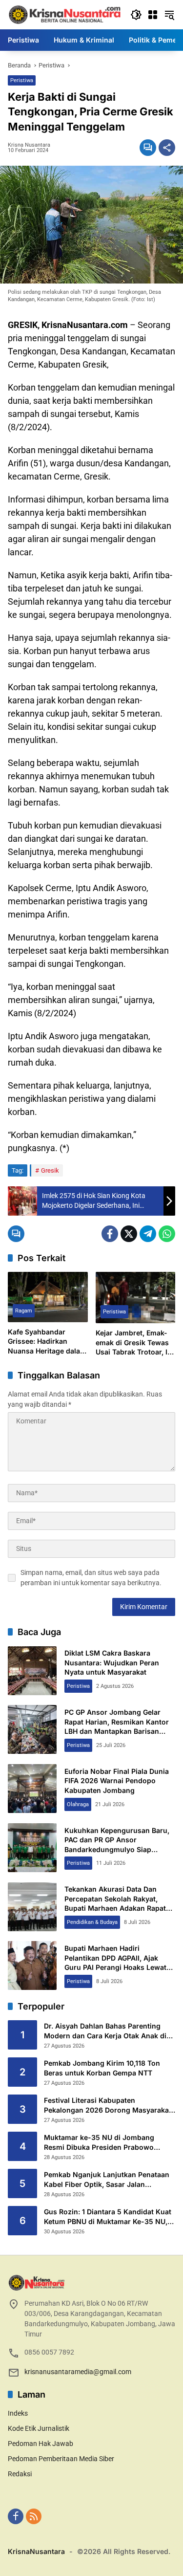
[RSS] (34, 2516)
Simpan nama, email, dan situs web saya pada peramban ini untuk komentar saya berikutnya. (91, 1578)
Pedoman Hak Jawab (41, 2444)
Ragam (24, 1311)
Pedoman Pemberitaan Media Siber (61, 2459)
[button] (136, 15)
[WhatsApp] (167, 1234)
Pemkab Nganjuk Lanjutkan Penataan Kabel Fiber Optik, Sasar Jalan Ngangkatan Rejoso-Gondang (107, 2180)
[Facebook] (110, 1234)
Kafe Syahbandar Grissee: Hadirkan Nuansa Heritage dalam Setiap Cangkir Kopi (47, 1342)
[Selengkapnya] (91, 2283)
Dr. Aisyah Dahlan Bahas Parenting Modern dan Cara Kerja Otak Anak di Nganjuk (105, 2031)
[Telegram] (148, 1234)
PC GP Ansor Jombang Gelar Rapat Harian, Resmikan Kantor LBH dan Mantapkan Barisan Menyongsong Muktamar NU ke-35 (120, 1731)
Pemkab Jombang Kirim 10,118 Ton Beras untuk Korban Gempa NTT (102, 2068)
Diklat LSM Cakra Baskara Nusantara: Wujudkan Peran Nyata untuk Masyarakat (112, 1662)
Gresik (50, 1170)
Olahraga (78, 1804)
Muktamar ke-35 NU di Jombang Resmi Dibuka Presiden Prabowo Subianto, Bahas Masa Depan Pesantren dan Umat (99, 2142)
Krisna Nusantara (29, 145)
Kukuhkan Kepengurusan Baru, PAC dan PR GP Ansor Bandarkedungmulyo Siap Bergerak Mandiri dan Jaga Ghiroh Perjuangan (117, 1849)
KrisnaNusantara (36, 2551)
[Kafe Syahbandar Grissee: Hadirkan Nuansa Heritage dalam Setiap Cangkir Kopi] (48, 1297)
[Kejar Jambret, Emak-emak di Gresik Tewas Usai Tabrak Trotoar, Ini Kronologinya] (136, 1298)
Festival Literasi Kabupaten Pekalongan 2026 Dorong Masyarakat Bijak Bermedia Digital (108, 2105)
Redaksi (20, 2474)
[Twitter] (129, 1234)
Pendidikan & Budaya (92, 1922)
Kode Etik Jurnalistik (39, 2428)
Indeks (18, 2413)
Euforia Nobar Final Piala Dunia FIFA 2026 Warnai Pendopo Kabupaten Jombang (117, 1781)
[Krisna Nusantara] (64, 14)
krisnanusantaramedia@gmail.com (78, 2372)
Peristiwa (22, 80)
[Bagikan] (167, 148)
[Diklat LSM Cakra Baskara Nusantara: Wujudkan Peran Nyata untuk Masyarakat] (32, 1671)
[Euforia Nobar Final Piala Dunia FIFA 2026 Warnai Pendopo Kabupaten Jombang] (32, 1789)
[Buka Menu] (153, 15)
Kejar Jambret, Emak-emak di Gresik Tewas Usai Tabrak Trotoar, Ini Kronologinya (135, 1343)
